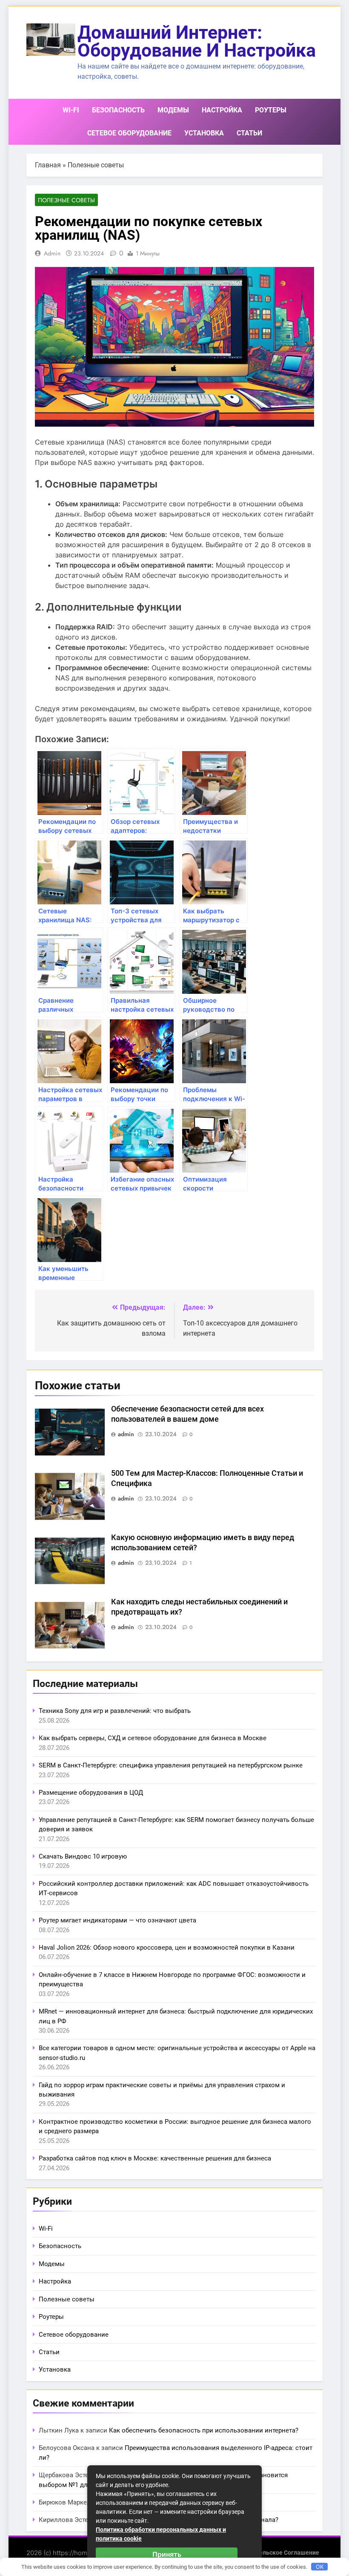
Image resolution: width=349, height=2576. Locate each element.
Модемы (173, 110)
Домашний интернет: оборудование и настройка (197, 41)
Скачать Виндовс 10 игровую (83, 1856)
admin (52, 253)
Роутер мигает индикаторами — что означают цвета (117, 1920)
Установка (204, 133)
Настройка (222, 110)
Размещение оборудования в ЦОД (91, 1793)
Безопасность (118, 110)
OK (320, 2567)
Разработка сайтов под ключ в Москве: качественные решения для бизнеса (155, 2158)
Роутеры (271, 110)
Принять (167, 2554)
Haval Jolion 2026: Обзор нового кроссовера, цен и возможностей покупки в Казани (167, 1948)
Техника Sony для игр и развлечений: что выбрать (115, 1711)
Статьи (249, 133)
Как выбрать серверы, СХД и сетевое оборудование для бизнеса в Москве (153, 1738)
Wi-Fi (71, 110)
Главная (48, 165)
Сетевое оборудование (129, 133)
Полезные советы (96, 165)
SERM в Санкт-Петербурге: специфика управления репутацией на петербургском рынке (171, 1765)
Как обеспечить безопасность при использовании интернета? (204, 2430)
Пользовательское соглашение (274, 2553)
